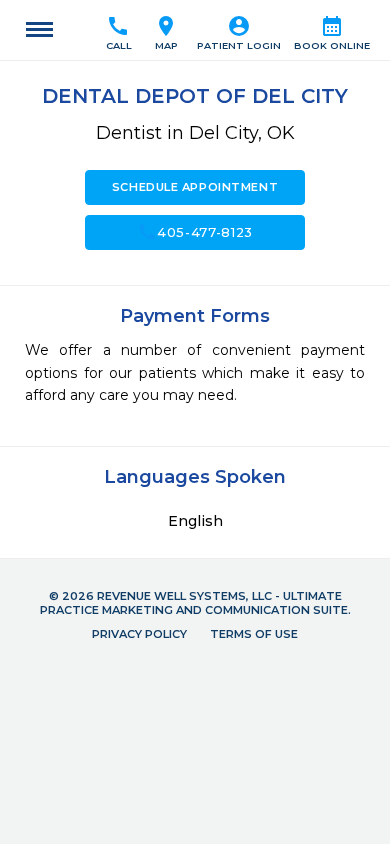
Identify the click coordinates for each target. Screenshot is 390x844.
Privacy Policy (139, 634)
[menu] (39, 30)
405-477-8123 (195, 232)
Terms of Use (254, 634)
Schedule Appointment (195, 187)
